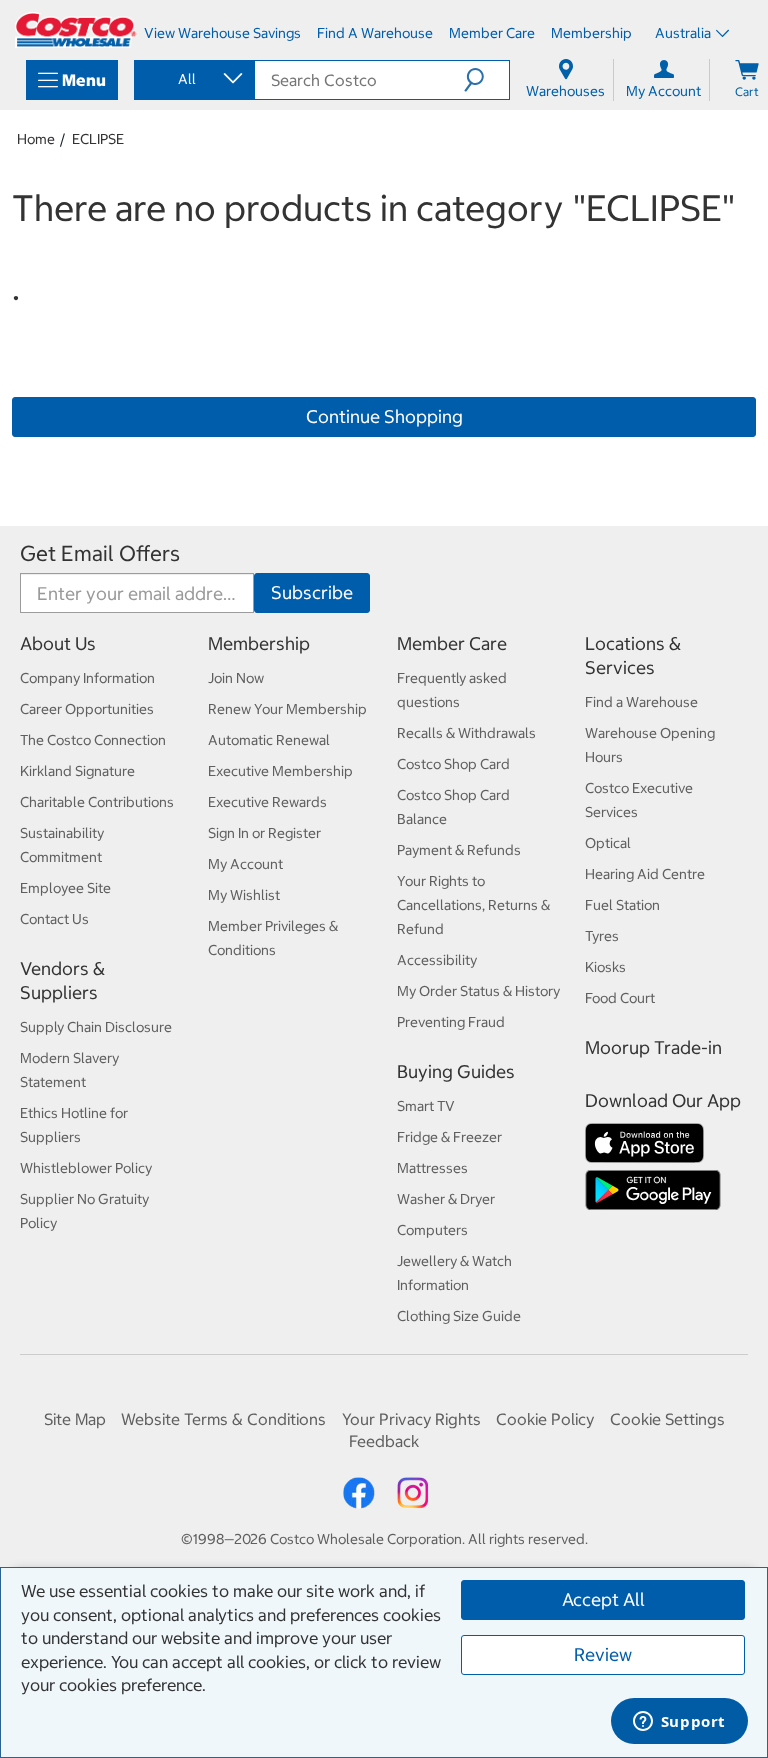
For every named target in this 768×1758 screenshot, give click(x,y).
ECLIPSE (98, 139)
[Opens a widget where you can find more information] (679, 1723)
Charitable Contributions (97, 802)
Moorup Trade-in (653, 1047)
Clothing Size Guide (459, 1316)
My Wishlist (244, 895)
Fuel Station (622, 905)
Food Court (620, 998)
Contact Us (54, 919)
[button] (486, 80)
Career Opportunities (87, 709)
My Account (245, 864)
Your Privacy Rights (411, 1419)
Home (36, 139)
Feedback (384, 1441)
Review (603, 1654)
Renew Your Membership (287, 709)
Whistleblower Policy (86, 1168)
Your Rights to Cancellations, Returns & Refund (473, 905)
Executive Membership (280, 771)
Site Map (75, 1419)
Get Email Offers (100, 553)
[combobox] (193, 79)
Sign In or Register (264, 833)
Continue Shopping (384, 416)
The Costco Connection (93, 740)
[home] (76, 30)
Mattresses (432, 1168)
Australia (683, 33)
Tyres (602, 936)
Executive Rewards (267, 802)
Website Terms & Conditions (223, 1419)
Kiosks (605, 967)
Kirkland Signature (77, 771)
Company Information (87, 678)
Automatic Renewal (269, 740)
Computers (432, 1230)
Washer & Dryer (446, 1199)
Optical (608, 843)
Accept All (603, 1599)
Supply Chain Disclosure (96, 1027)
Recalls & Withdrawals (466, 733)
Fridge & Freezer (449, 1137)
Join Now (236, 678)
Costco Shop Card (453, 764)
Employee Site (65, 888)
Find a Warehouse (641, 702)
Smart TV (426, 1106)
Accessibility (437, 960)
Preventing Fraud (451, 1022)
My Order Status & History (478, 991)
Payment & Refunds (459, 850)
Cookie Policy (545, 1419)
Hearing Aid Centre (645, 874)
